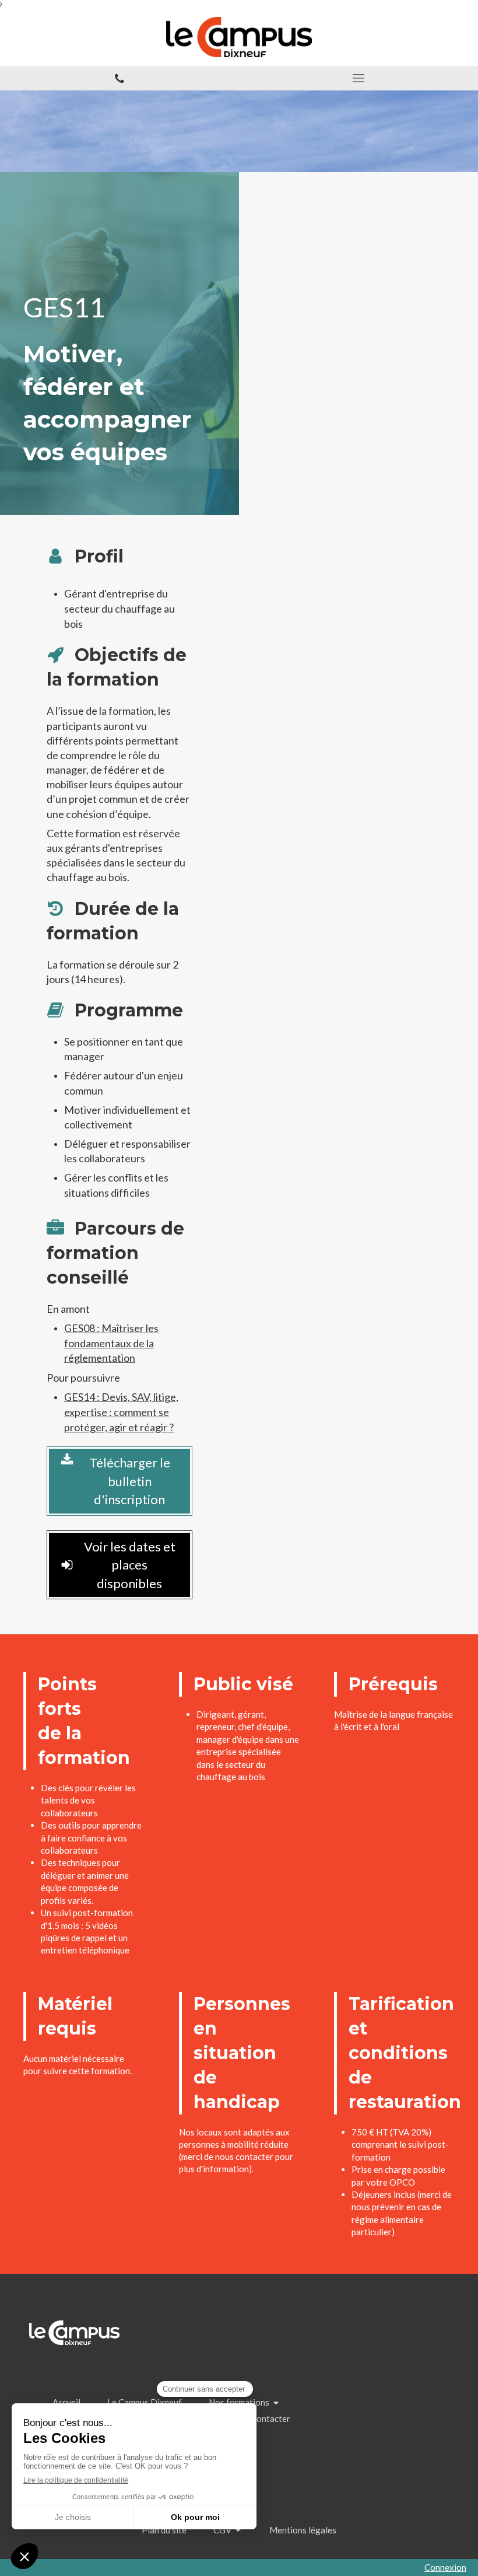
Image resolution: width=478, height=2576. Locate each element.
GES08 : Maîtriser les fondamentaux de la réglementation (111, 1343)
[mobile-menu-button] (358, 78)
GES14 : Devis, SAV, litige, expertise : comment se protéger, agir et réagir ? (121, 1412)
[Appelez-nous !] (119, 78)
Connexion (445, 2567)
